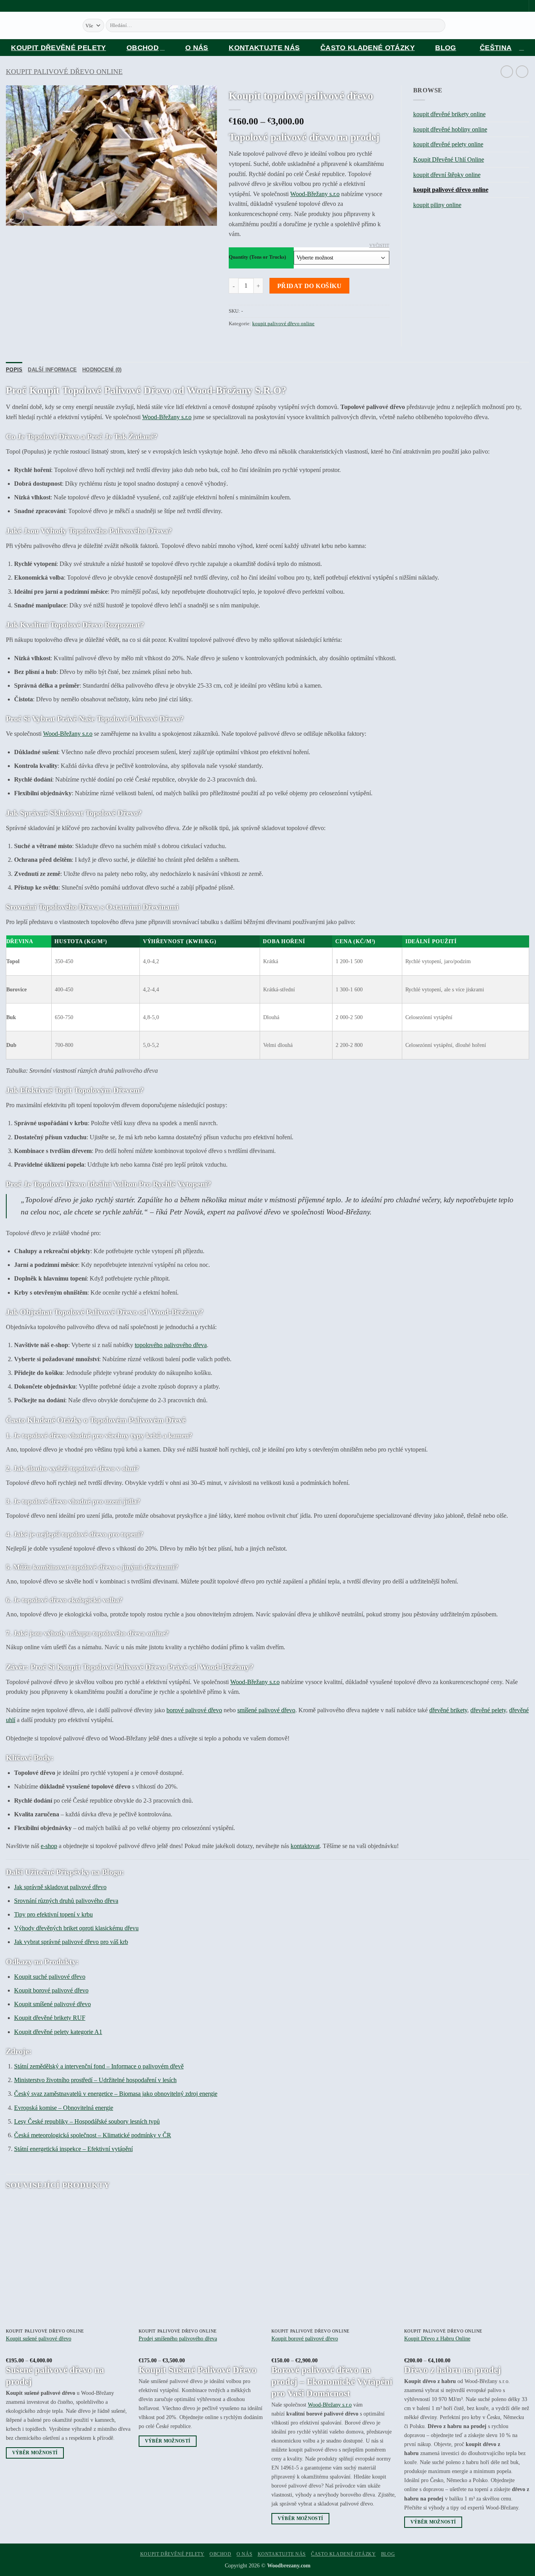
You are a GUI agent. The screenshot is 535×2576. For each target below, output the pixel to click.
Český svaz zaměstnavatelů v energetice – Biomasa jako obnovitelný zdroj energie (116, 2094)
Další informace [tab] (52, 370)
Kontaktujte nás (264, 48)
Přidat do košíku (309, 286)
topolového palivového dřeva (171, 1345)
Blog (446, 48)
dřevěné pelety (488, 1710)
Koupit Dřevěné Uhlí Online (449, 159)
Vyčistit (379, 245)
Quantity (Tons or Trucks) (257, 257)
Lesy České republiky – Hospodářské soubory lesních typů (87, 2121)
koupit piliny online (437, 205)
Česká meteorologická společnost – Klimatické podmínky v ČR (93, 2135)
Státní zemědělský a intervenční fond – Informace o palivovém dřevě (99, 2066)
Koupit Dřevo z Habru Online (437, 2338)
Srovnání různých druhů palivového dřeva (66, 1901)
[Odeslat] (446, 25)
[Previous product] (522, 71)
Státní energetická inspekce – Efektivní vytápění (73, 2149)
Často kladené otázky (368, 48)
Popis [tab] (14, 370)
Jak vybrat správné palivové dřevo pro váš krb (71, 1942)
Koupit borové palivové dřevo (51, 1990)
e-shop (49, 1846)
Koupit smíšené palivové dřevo (52, 2004)
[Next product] (507, 71)
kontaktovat (305, 1846)
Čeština (496, 48)
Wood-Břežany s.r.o (315, 194)
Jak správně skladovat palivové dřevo (60, 1887)
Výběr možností (35, 2453)
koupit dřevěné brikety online (449, 114)
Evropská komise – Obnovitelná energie (64, 2108)
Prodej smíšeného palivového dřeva (178, 2338)
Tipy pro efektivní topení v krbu (53, 1914)
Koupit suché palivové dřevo (50, 1977)
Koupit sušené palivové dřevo (39, 2338)
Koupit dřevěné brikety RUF (50, 2018)
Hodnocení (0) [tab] (102, 370)
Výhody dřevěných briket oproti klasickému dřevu (76, 1928)
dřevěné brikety (448, 1710)
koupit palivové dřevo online (64, 72)
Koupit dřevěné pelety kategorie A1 (58, 2032)
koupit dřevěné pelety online (448, 144)
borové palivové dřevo (194, 1710)
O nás (197, 48)
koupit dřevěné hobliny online (450, 129)
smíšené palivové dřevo (266, 1710)
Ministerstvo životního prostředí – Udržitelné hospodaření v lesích (95, 2080)
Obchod (143, 48)
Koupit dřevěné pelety (58, 48)
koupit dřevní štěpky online (447, 175)
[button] (16, 217)
